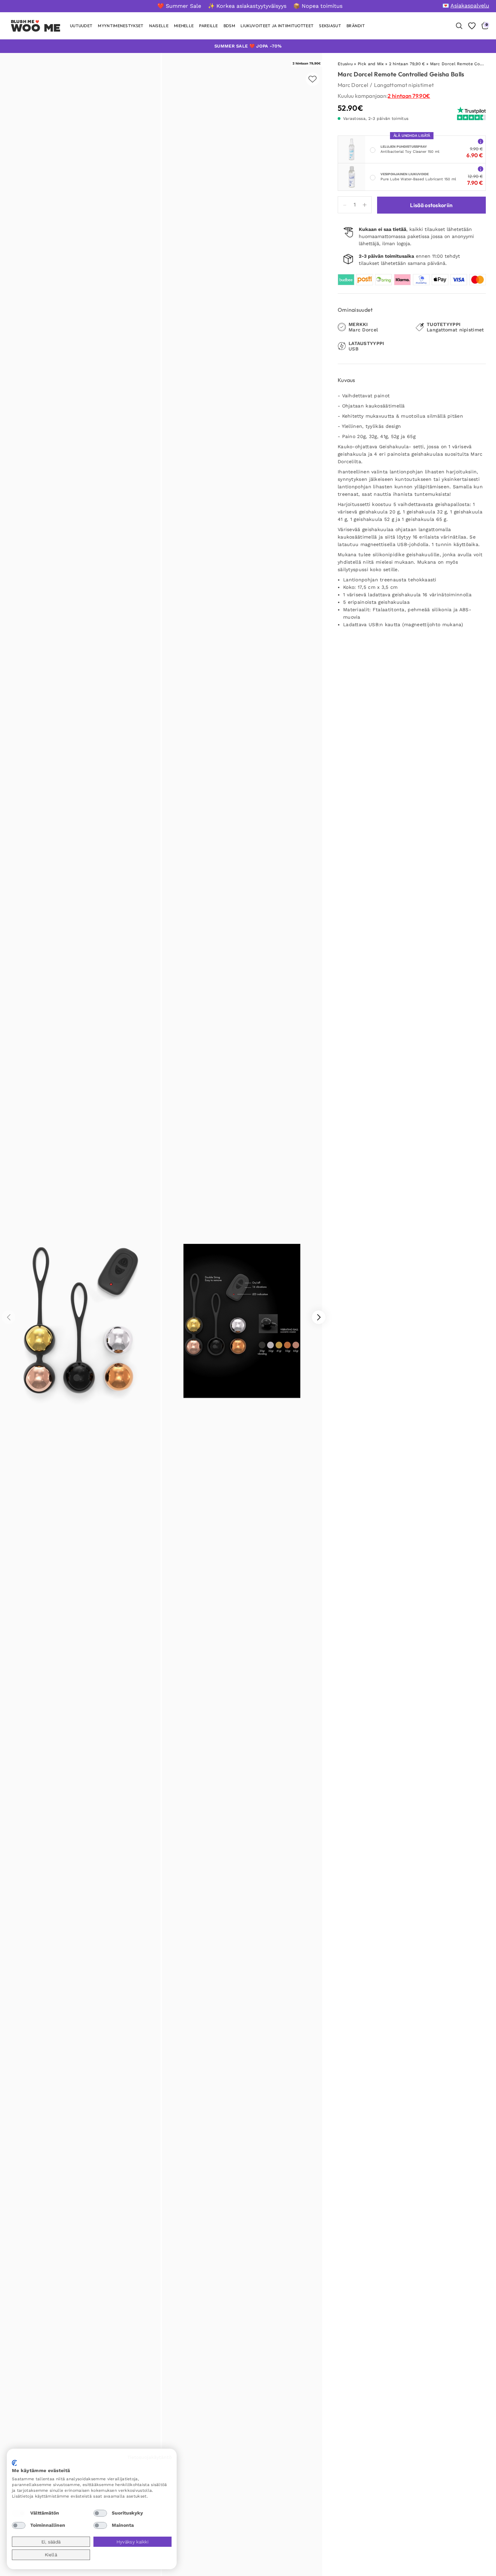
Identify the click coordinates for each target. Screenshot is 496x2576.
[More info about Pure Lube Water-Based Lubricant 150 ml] (481, 169)
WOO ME (36, 28)
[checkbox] (19, 2513)
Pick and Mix (371, 64)
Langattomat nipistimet (404, 85)
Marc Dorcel (353, 85)
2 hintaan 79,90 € (407, 64)
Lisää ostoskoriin (431, 205)
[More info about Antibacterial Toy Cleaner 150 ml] (481, 141)
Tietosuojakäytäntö (149, 2457)
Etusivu (345, 64)
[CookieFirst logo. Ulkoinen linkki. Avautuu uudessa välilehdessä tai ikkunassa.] (14, 2463)
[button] (319, 1317)
